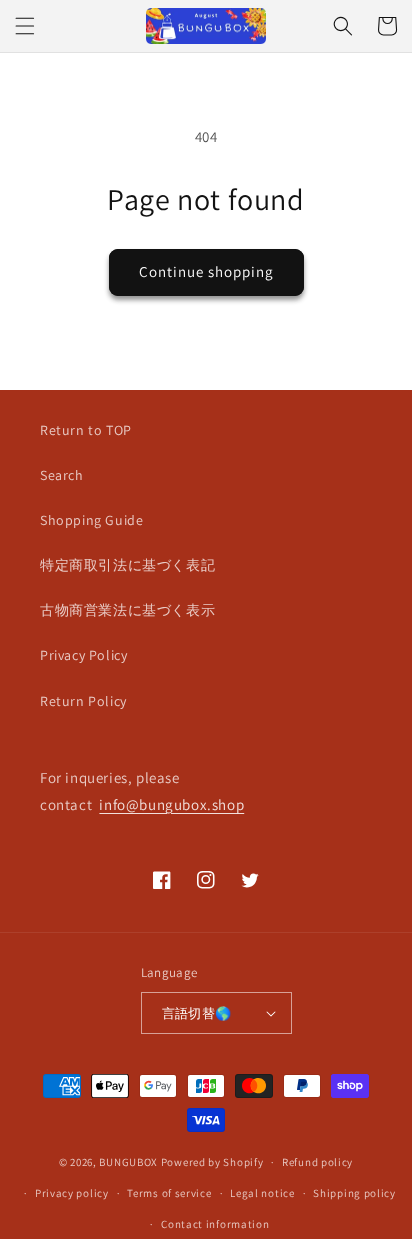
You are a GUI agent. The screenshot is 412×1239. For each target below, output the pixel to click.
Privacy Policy (83, 655)
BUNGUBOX (128, 1162)
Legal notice (262, 1193)
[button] (25, 26)
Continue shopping (206, 271)
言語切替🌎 (197, 1013)
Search (62, 475)
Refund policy (317, 1162)
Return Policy (83, 701)
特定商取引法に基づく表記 (127, 565)
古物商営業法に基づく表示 (127, 610)
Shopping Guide (91, 520)
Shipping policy (354, 1193)
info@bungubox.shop (171, 804)
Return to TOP (86, 430)
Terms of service (169, 1193)
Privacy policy (72, 1193)
